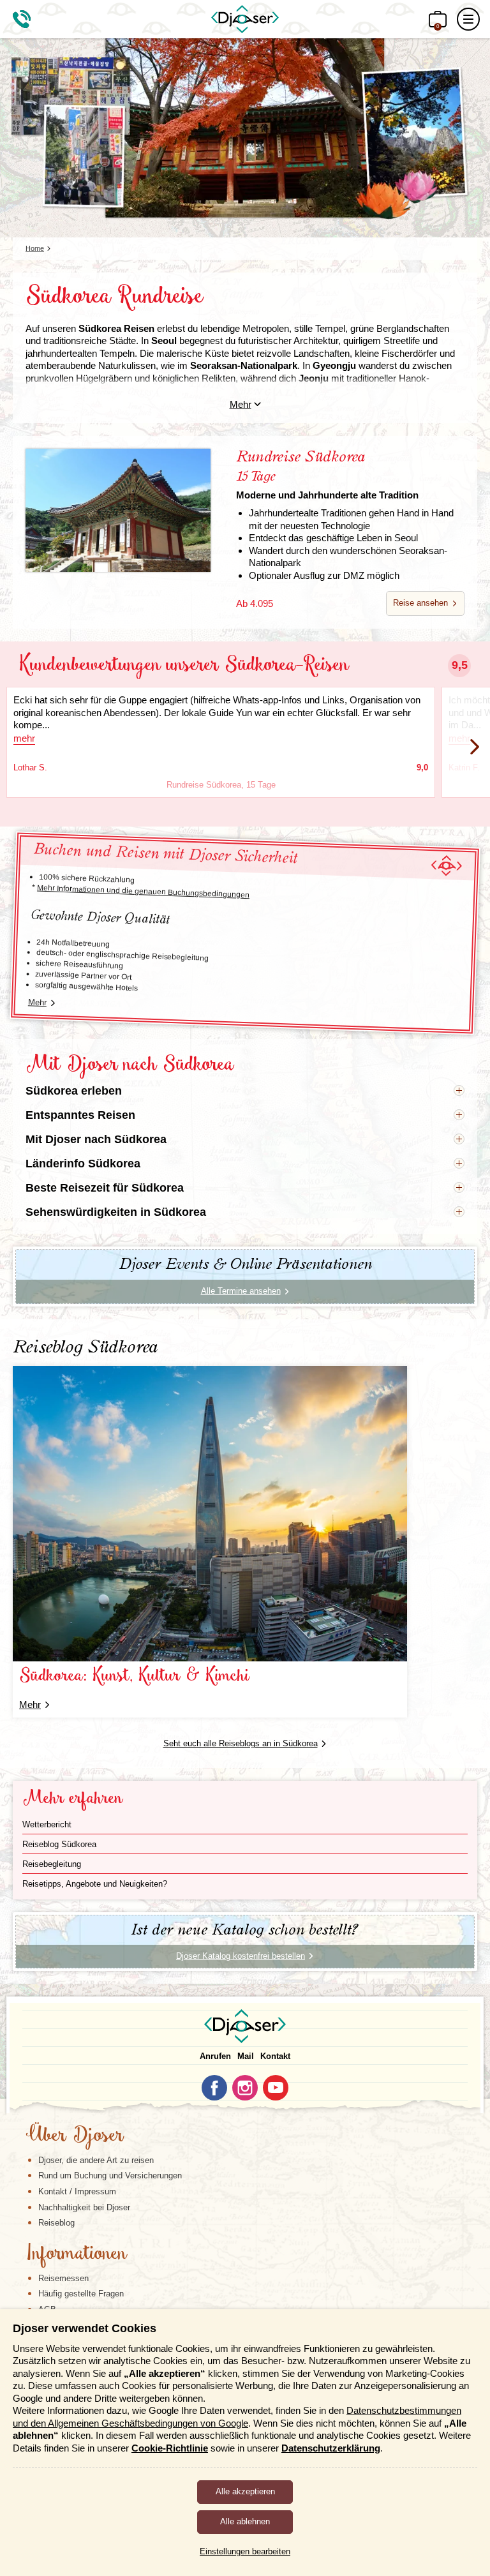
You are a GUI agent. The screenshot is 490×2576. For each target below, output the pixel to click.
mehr (24, 738)
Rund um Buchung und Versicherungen (110, 2175)
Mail (246, 2056)
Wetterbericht (47, 1824)
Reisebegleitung (52, 1864)
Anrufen (215, 2056)
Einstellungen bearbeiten (245, 2551)
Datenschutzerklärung (331, 2448)
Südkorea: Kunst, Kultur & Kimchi (134, 1676)
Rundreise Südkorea (327, 475)
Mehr (241, 404)
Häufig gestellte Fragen (81, 2294)
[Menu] (468, 19)
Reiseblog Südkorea (59, 1844)
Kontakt (275, 2056)
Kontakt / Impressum (77, 2191)
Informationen (76, 2254)
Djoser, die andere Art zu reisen (96, 2160)
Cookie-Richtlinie (170, 2448)
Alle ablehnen (245, 2521)
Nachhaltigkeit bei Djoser (84, 2207)
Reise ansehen (420, 603)
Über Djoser (75, 2136)
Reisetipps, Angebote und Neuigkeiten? (95, 1884)
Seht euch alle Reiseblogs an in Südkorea (241, 1743)
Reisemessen (63, 2278)
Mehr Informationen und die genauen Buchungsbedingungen (143, 891)
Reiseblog (56, 2223)
